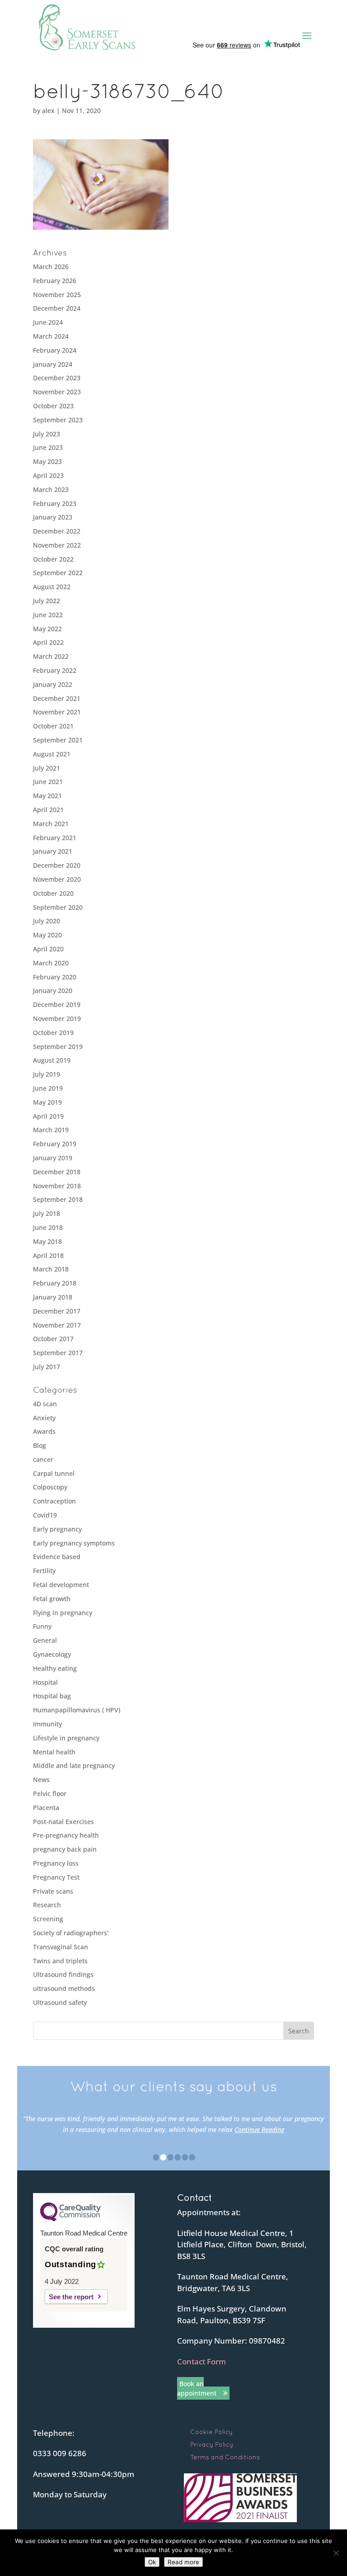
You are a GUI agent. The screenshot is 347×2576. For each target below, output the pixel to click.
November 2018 (57, 1186)
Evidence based (57, 1557)
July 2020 (47, 921)
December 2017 (57, 1311)
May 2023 (47, 461)
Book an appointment (197, 2388)
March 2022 (51, 656)
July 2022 (47, 601)
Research (47, 1905)
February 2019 (55, 1144)
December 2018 (57, 1172)
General (45, 1640)
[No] (336, 2553)
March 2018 (51, 1269)
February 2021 (55, 838)
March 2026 (51, 267)
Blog (40, 1445)
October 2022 (53, 559)
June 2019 (48, 1088)
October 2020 (53, 893)
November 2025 (57, 295)
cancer (43, 1459)
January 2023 (53, 517)
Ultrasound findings (63, 1974)
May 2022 (47, 629)
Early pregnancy (57, 1529)
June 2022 (48, 615)
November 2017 (57, 1325)
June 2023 (48, 447)
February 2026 (55, 281)
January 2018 (53, 1297)
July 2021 (47, 768)
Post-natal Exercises (63, 1822)
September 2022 (58, 573)
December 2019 (57, 1004)
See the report (71, 2297)
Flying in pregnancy (63, 1613)
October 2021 (53, 726)
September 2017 (58, 1353)
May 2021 (47, 796)
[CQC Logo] (70, 2219)
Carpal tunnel (54, 1473)
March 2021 (51, 824)
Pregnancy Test (56, 1877)
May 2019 (47, 1102)
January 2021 (53, 851)
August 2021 (52, 754)
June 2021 (48, 782)
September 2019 (58, 1047)
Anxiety (44, 1418)
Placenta (46, 1808)
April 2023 (48, 475)
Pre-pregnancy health (66, 1835)
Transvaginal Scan (61, 1947)
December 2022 (57, 531)
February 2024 (55, 350)
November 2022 (57, 545)
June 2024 (48, 322)
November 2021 (57, 712)
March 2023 (51, 489)
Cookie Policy (211, 2432)
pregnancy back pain (65, 1849)
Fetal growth (52, 1599)
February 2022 (55, 670)
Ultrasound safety (60, 2002)
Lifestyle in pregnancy (66, 1738)
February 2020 (55, 977)
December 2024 (57, 308)
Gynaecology (52, 1654)
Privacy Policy (212, 2444)
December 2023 (57, 378)
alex (48, 111)
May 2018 (47, 1241)
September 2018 (58, 1199)
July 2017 (47, 1367)
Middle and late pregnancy (74, 1765)
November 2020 (57, 879)
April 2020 (48, 949)
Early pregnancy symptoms (74, 1543)
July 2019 (47, 1074)
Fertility (44, 1571)
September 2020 (58, 907)
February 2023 (55, 503)
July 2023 (47, 434)
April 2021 (48, 810)
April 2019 (48, 1116)
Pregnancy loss (56, 1863)
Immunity (47, 1724)
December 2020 (57, 865)
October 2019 (53, 1033)
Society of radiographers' (71, 1933)
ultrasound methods (64, 1988)
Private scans (53, 1891)
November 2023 (57, 392)
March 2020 (51, 963)
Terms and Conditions (225, 2457)
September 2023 (58, 420)
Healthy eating (55, 1668)
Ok (152, 2562)
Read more (183, 2562)
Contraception (54, 1501)
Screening (48, 1919)
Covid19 (45, 1515)
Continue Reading (259, 2129)
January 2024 (53, 364)
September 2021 (58, 740)
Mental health (54, 1752)
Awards (44, 1431)
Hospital (45, 1682)
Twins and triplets (60, 1961)
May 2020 (47, 935)
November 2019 (57, 1019)
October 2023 (53, 406)
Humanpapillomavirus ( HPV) (77, 1710)
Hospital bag (52, 1696)
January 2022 (53, 684)
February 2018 (55, 1283)
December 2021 (57, 698)
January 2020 (53, 990)
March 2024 (51, 336)
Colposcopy (50, 1487)
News (41, 1780)
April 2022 (48, 642)
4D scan (45, 1404)
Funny (42, 1626)
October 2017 (53, 1339)
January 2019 (53, 1158)
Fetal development (61, 1585)
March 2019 (51, 1130)
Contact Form (202, 2361)
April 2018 (48, 1255)
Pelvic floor (50, 1794)
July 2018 (47, 1213)
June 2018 (48, 1227)
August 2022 (52, 587)
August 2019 (52, 1060)
